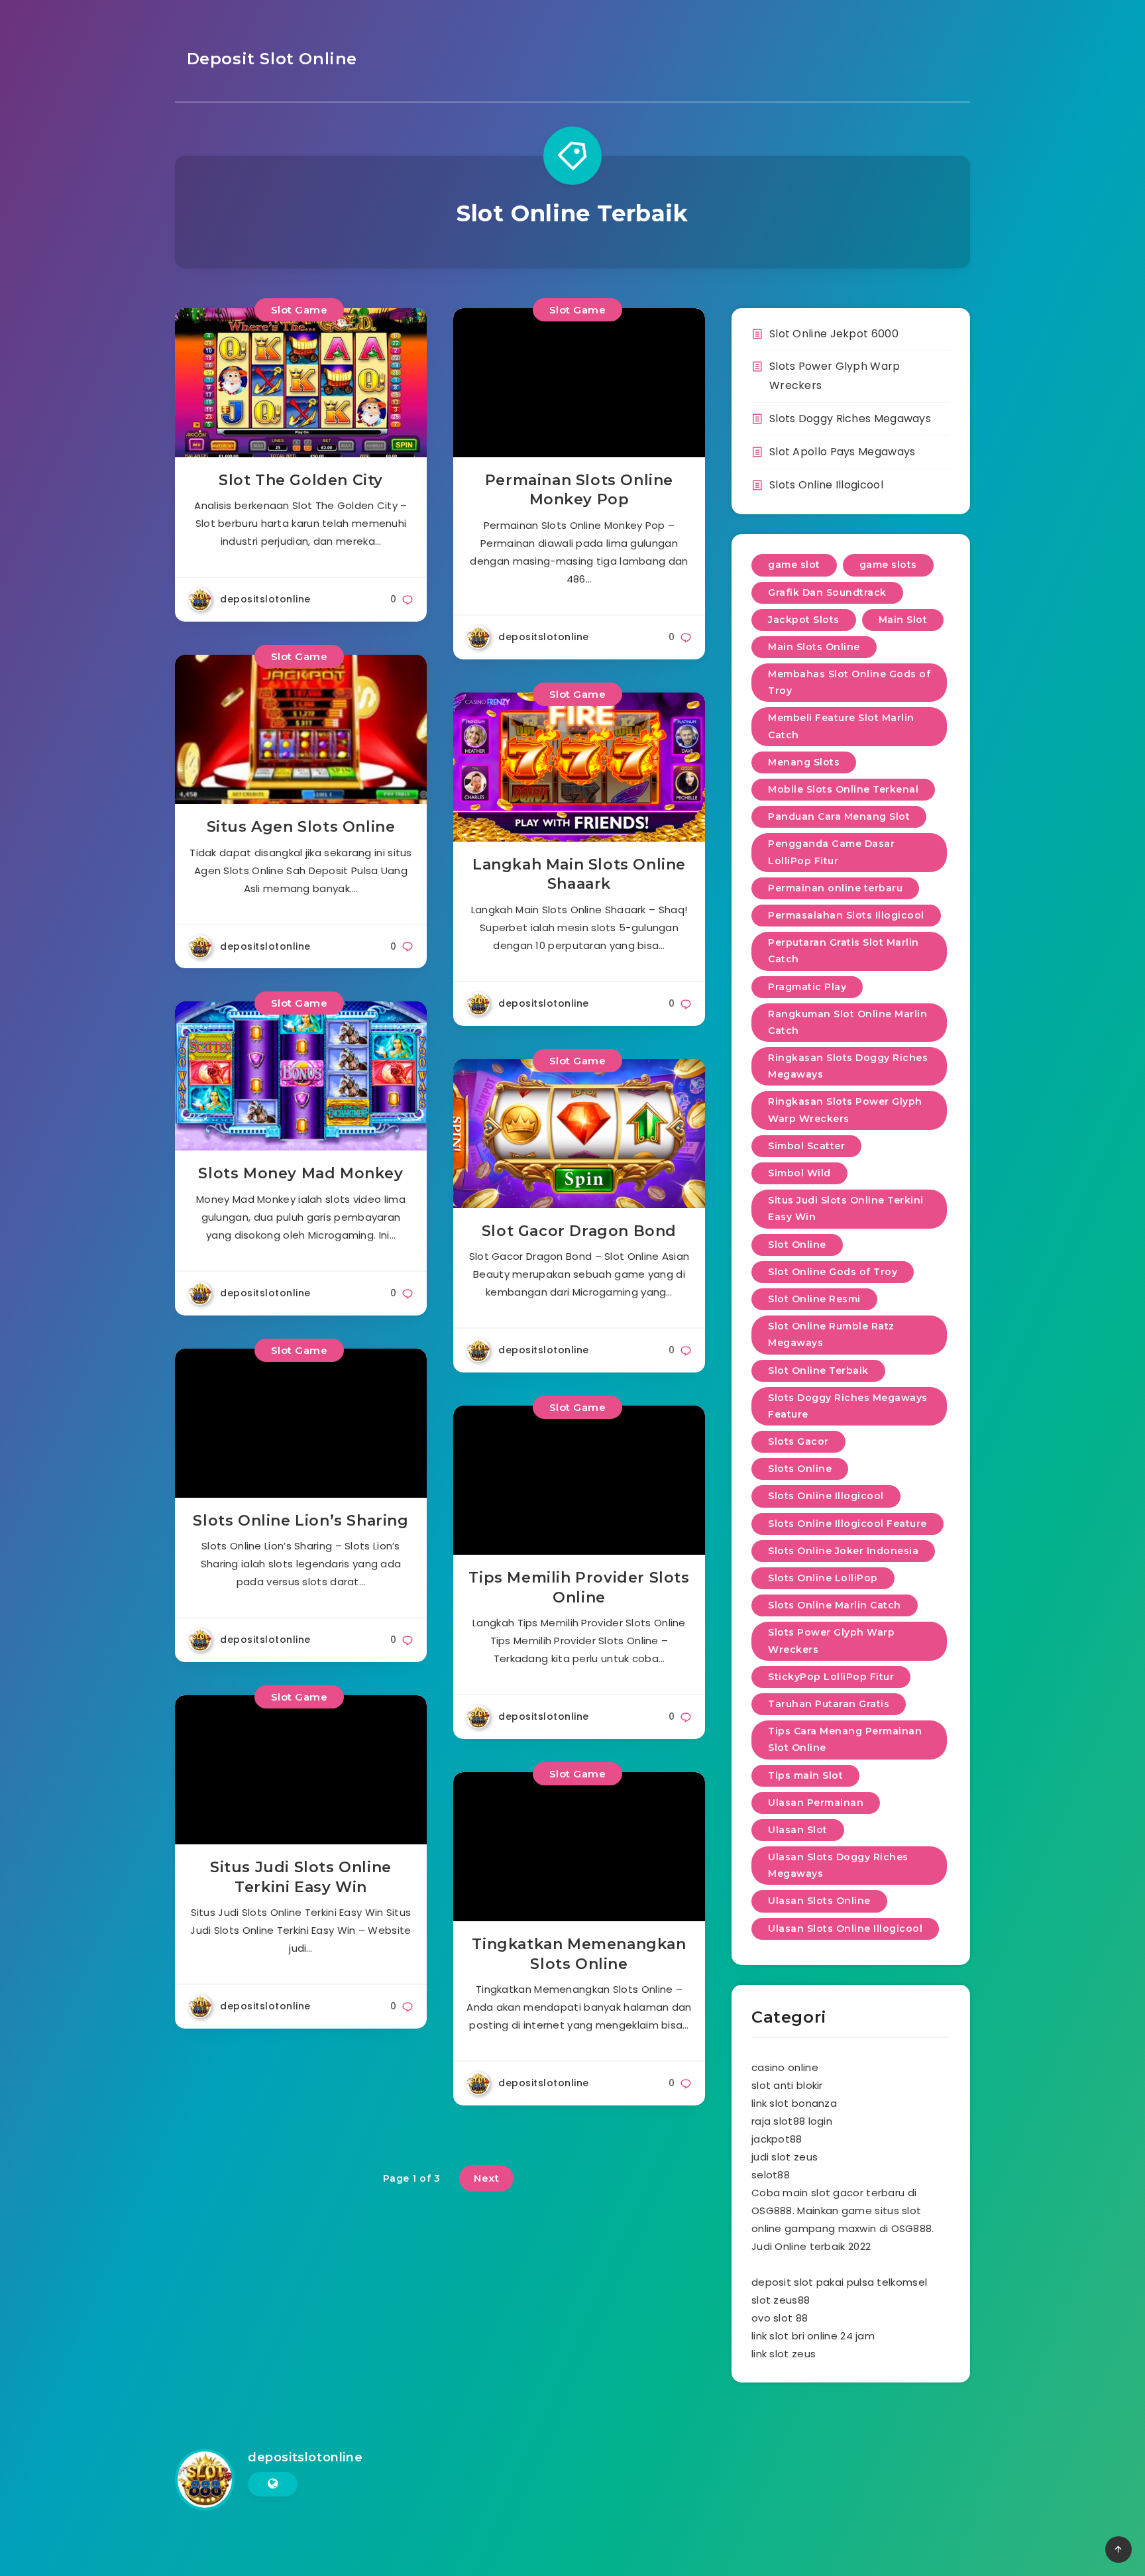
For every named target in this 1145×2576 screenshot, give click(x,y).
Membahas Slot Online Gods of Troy (849, 682)
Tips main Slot (805, 1775)
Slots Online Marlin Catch (835, 1605)
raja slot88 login (792, 2121)
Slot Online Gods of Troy (833, 1272)
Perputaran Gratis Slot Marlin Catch (844, 951)
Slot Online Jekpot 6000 (834, 334)
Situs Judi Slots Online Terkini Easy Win (301, 1877)
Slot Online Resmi (814, 1299)
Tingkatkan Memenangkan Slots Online (579, 1954)
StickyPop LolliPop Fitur (831, 1677)
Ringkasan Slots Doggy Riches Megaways (848, 1066)
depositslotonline (305, 2457)
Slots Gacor (798, 1441)
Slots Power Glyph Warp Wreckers (831, 1641)
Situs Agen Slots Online (301, 827)
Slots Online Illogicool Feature (847, 1524)
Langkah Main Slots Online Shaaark (579, 874)
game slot (794, 565)
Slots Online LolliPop (823, 1578)
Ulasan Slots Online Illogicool (845, 1929)
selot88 (771, 2175)
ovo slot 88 (780, 2318)
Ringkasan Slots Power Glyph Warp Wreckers (845, 1110)
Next (486, 2178)
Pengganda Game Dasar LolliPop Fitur (831, 852)
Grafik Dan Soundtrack (827, 592)
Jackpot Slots (804, 620)
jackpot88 (777, 2139)
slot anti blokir (787, 2085)
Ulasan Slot (798, 1830)
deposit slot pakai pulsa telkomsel (839, 2282)
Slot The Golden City (301, 480)
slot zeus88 (781, 2300)
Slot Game (300, 310)
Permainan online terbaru (835, 888)
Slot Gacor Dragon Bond (579, 1231)
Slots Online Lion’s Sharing (300, 1521)
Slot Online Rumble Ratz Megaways (831, 1334)
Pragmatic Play (807, 987)
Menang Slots (804, 762)
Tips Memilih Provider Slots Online (579, 1588)
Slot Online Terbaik (818, 1371)
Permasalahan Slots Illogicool (846, 915)
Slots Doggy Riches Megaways (850, 419)
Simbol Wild (799, 1173)
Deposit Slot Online (269, 59)
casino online (785, 2067)
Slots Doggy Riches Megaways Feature (848, 1406)
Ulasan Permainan (816, 1803)
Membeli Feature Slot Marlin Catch (841, 726)
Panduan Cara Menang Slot (839, 816)
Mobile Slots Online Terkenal (843, 789)
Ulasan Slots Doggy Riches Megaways (838, 1865)
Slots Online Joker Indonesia (843, 1551)
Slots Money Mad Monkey (300, 1173)
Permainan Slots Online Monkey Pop (579, 490)
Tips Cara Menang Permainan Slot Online (845, 1739)
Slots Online (800, 1469)
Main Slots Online (814, 647)
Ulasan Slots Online (819, 1901)
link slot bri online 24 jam (813, 2336)
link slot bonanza (794, 2103)
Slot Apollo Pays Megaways (843, 452)
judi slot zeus (785, 2157)
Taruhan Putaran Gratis (829, 1704)
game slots (888, 565)
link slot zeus (784, 2354)
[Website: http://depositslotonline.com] (273, 2484)
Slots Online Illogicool (826, 485)
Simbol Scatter (806, 1146)
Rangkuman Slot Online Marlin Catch (847, 1022)
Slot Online (797, 1245)
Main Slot (903, 620)
